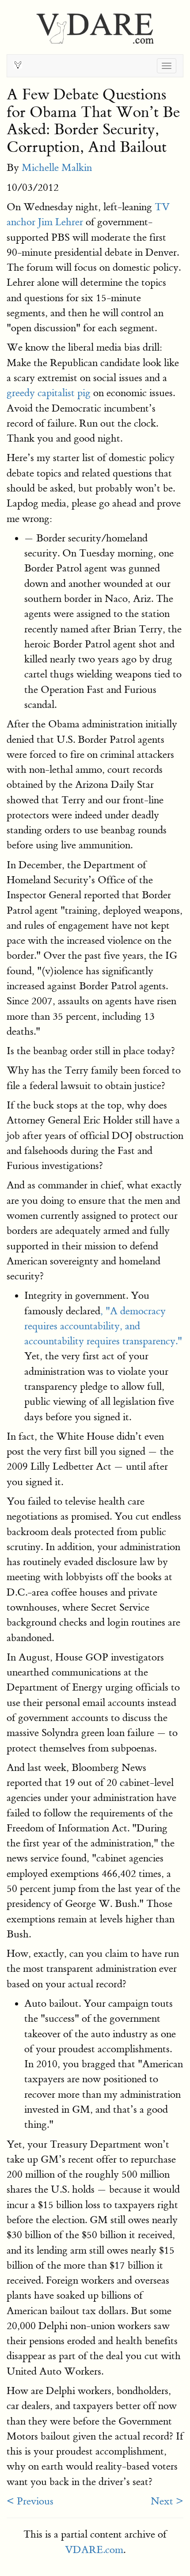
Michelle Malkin (57, 168)
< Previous (30, 2501)
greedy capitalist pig (49, 393)
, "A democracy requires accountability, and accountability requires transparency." (103, 1326)
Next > (167, 2501)
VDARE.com (94, 2550)
